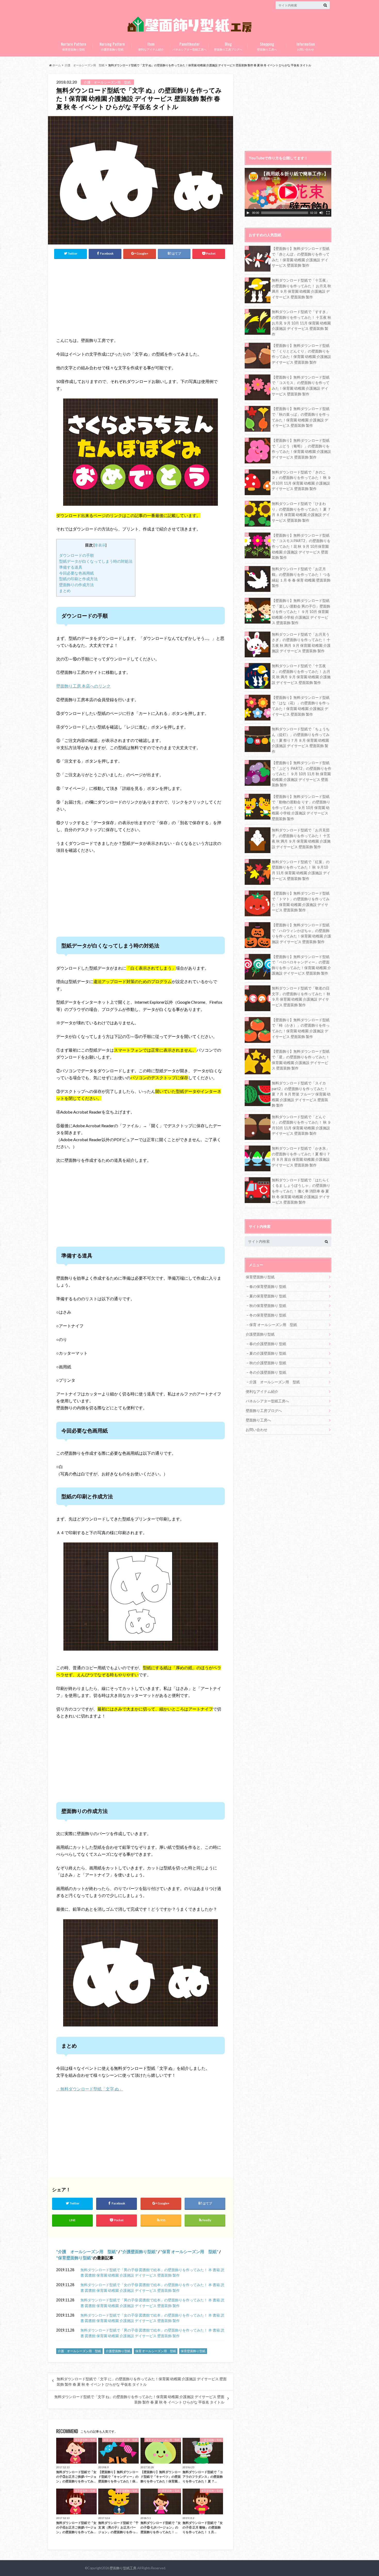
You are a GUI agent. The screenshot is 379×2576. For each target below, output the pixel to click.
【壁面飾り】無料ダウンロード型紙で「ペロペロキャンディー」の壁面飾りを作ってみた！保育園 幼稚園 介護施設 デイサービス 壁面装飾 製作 (301, 965)
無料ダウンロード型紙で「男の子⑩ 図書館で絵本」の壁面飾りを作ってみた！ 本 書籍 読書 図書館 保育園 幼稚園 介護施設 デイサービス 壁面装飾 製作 (152, 2273)
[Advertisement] (102, 297)
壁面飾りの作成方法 (76, 585)
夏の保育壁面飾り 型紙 (268, 1296)
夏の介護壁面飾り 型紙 (268, 1353)
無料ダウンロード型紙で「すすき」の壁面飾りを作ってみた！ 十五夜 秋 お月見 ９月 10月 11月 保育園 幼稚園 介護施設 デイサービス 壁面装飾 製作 (301, 323)
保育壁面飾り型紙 (73, 46)
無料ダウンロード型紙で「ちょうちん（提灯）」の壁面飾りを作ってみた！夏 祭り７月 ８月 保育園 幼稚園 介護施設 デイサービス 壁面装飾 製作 (301, 740)
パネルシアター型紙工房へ (190, 46)
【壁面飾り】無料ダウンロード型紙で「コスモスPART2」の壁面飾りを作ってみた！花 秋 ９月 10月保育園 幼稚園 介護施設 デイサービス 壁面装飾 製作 (301, 546)
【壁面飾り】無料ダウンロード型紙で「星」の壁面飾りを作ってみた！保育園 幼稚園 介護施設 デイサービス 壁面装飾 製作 (301, 1060)
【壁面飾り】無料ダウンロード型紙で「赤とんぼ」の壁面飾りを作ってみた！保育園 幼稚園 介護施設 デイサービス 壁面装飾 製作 (301, 257)
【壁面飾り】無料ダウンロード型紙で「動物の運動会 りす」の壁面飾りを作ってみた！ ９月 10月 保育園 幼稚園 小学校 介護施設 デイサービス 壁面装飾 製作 (301, 808)
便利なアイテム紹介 (151, 46)
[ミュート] (321, 213)
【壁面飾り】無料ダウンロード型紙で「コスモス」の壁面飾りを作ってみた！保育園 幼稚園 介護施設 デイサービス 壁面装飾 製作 (301, 386)
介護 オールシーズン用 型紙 (87, 2251)
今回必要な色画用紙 (76, 573)
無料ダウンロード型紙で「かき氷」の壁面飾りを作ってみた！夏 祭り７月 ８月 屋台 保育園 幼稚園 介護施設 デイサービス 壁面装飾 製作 (301, 1157)
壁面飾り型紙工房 (123, 2568)
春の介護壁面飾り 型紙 (268, 1344)
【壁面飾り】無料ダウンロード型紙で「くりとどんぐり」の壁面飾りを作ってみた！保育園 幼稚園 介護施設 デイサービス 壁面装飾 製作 (301, 354)
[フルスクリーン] (328, 213)
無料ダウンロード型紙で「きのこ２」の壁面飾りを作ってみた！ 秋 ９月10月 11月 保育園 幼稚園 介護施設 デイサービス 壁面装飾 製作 (301, 480)
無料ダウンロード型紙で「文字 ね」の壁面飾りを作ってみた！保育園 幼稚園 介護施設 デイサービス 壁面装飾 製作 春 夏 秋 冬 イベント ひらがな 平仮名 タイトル (139, 2399)
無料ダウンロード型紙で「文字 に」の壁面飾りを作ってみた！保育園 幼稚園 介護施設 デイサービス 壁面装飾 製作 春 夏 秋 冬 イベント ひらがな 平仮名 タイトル (142, 2382)
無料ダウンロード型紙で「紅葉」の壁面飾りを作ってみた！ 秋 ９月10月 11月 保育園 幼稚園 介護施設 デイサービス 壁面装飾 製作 (301, 870)
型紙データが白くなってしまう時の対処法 (96, 561)
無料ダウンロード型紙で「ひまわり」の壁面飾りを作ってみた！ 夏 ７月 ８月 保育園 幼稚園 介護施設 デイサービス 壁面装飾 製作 (301, 512)
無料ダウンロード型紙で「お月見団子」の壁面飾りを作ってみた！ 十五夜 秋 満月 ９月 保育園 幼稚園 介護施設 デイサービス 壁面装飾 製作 (301, 838)
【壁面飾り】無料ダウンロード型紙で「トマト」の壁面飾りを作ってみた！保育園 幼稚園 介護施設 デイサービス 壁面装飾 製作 (301, 902)
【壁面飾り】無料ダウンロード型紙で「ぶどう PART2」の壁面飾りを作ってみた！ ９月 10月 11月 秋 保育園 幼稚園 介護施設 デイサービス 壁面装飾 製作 (302, 774)
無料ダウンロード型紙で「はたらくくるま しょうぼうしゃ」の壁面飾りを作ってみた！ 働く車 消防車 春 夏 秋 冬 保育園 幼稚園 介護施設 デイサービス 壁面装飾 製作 (301, 1191)
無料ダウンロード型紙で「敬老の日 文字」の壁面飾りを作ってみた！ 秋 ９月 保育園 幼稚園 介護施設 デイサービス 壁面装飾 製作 (301, 996)
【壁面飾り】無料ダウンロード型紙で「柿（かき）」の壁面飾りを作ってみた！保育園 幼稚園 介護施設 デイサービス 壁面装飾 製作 (301, 1028)
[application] (288, 192)
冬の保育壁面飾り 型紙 (268, 1315)
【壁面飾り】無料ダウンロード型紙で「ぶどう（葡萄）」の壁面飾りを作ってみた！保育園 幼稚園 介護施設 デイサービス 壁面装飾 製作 (301, 449)
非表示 (100, 545)
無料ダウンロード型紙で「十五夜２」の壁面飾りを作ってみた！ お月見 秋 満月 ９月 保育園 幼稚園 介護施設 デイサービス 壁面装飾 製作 (301, 674)
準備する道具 (71, 567)
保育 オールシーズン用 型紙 (189, 2251)
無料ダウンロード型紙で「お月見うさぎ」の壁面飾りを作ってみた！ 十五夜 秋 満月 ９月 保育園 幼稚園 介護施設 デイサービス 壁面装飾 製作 (301, 643)
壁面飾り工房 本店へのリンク (83, 686)
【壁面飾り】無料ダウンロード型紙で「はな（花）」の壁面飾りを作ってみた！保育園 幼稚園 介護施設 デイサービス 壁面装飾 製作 (301, 706)
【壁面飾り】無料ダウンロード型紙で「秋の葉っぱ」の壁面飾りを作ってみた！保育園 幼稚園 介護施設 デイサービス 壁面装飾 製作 (301, 417)
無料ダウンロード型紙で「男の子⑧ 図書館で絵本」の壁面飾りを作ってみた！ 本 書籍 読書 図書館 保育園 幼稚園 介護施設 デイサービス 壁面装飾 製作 (152, 2333)
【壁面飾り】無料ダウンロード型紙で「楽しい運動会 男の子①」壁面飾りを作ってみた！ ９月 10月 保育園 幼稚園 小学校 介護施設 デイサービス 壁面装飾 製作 (301, 612)
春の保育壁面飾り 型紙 (268, 1286)
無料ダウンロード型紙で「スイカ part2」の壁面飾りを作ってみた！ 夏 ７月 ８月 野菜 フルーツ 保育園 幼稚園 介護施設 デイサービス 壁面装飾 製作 (301, 1094)
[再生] (248, 213)
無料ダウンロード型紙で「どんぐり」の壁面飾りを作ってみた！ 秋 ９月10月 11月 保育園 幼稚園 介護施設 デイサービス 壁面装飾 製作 (301, 1125)
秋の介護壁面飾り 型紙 (268, 1363)
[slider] (285, 213)
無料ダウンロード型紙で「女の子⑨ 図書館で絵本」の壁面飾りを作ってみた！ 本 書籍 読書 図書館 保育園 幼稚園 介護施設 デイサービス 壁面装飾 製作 (152, 2318)
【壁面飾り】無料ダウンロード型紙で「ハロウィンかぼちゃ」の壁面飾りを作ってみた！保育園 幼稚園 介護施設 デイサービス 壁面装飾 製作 (301, 933)
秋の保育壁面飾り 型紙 (268, 1306)
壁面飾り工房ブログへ (228, 46)
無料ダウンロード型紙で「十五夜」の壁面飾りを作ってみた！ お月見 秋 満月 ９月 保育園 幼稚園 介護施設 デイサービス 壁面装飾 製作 (301, 289)
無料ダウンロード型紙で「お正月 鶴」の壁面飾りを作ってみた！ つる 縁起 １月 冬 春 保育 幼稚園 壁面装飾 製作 (301, 577)
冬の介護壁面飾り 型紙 (268, 1372)
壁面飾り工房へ (267, 46)
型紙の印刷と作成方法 (78, 579)
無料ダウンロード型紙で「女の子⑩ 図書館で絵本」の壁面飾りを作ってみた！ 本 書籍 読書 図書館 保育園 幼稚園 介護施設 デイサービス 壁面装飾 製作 (152, 2288)
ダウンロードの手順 (76, 555)
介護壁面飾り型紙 (112, 46)
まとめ (65, 591)
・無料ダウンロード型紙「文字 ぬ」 (90, 2089)
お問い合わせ (306, 46)
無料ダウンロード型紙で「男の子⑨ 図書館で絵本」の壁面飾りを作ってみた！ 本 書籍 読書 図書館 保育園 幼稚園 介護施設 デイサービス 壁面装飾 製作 (152, 2303)
